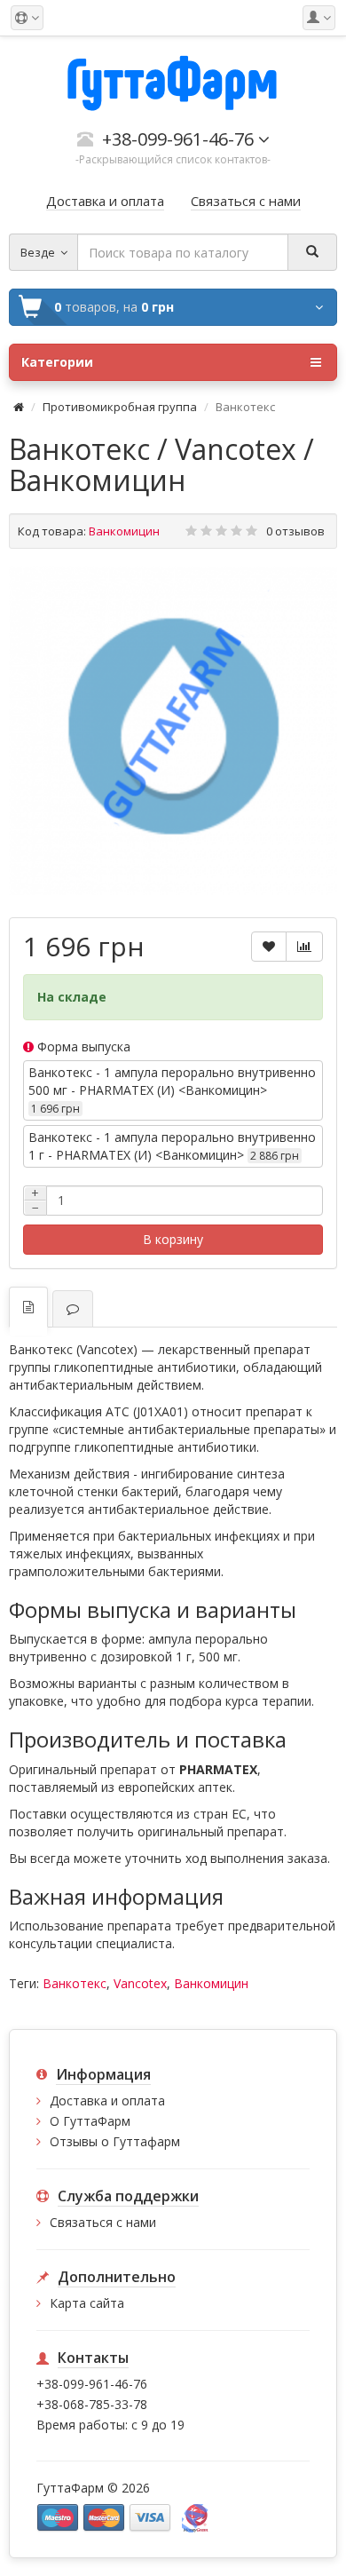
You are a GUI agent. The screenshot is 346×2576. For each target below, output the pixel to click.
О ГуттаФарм (90, 2121)
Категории (57, 362)
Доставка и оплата (107, 2100)
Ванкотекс (75, 1983)
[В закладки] (269, 947)
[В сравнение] (304, 947)
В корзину (173, 1239)
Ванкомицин (211, 1983)
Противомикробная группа (120, 407)
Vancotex (140, 1983)
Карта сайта (87, 2303)
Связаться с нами (103, 2222)
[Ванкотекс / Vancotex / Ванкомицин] (173, 731)
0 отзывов (295, 531)
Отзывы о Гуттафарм (115, 2141)
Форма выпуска (82, 1046)
